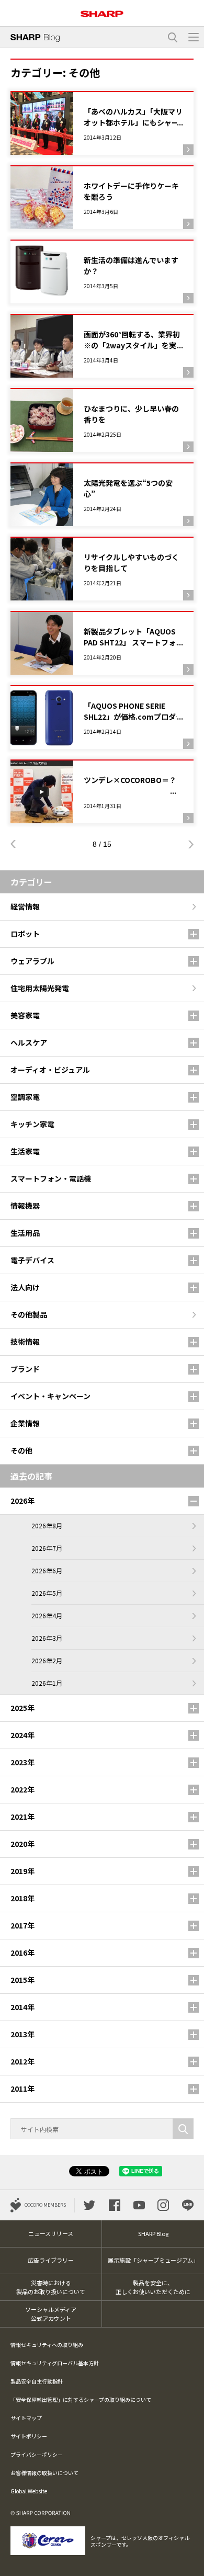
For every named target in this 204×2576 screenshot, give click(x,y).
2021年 (22, 1817)
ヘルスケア (29, 1042)
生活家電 (25, 1151)
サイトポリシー (29, 2436)
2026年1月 (47, 1683)
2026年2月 (47, 1660)
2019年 (22, 1871)
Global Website (29, 2491)
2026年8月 (47, 1525)
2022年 (22, 1789)
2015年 (22, 1980)
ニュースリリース (51, 2233)
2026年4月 (47, 1615)
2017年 (22, 1925)
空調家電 (25, 1097)
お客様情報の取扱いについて (44, 2473)
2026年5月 (47, 1593)
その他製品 (29, 1314)
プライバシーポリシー (37, 2454)
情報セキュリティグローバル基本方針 (55, 2363)
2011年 (22, 2089)
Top (192, 2562)
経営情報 (25, 906)
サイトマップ (26, 2418)
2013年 (22, 2034)
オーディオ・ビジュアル (50, 1070)
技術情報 (25, 1342)
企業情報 (25, 1423)
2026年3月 (47, 1638)
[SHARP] (102, 10)
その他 (21, 1450)
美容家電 (25, 1015)
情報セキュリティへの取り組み (47, 2345)
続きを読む (102, 123)
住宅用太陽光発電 (40, 988)
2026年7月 (47, 1548)
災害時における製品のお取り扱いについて (51, 2287)
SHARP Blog (153, 2233)
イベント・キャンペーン (50, 1396)
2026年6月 (47, 1570)
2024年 (22, 1735)
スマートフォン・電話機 (51, 1178)
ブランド (25, 1369)
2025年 (22, 1708)
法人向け (25, 1287)
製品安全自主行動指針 (37, 2381)
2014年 (22, 2007)
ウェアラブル (32, 961)
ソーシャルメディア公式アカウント (51, 2314)
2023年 (22, 1762)
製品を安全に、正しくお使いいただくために (153, 2287)
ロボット (25, 934)
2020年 (22, 1844)
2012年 (22, 2061)
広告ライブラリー (51, 2260)
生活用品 (25, 1233)
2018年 (22, 1898)
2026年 (22, 1501)
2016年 (22, 1953)
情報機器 (25, 1206)
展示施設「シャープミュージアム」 (153, 2260)
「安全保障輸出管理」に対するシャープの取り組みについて (81, 2399)
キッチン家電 (32, 1124)
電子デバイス (32, 1260)
